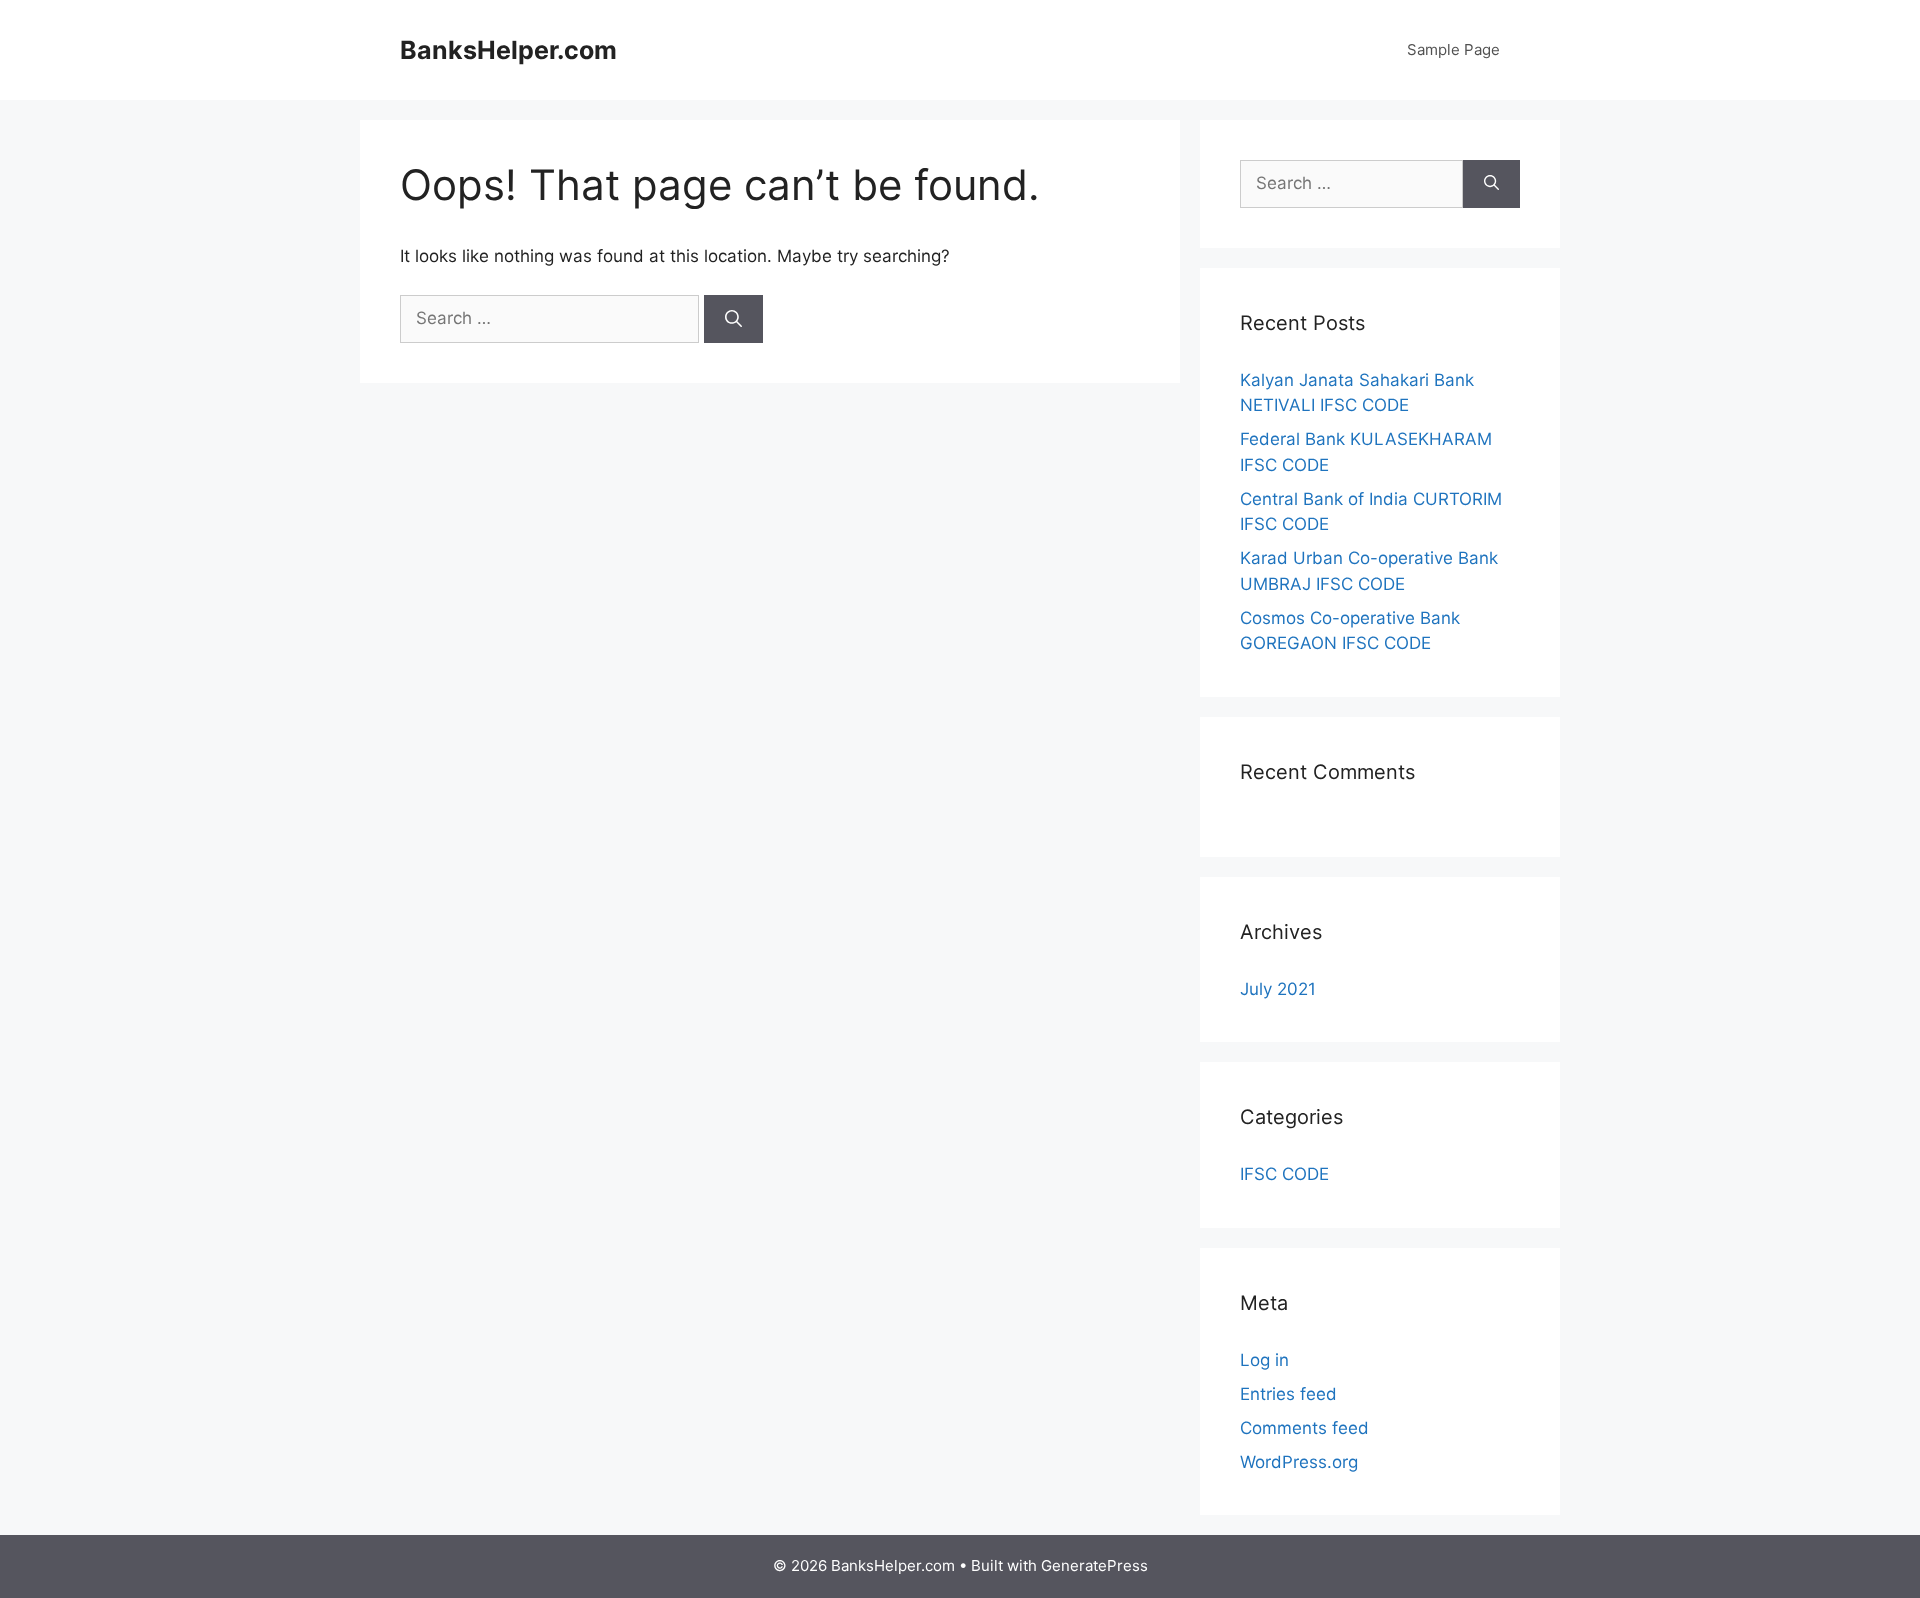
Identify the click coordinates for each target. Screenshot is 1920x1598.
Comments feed (1304, 1428)
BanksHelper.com (508, 50)
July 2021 (1278, 989)
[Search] (733, 319)
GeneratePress (1094, 1565)
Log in (1264, 1360)
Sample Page (1453, 49)
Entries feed (1288, 1394)
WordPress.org (1299, 1462)
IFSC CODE (1284, 1174)
